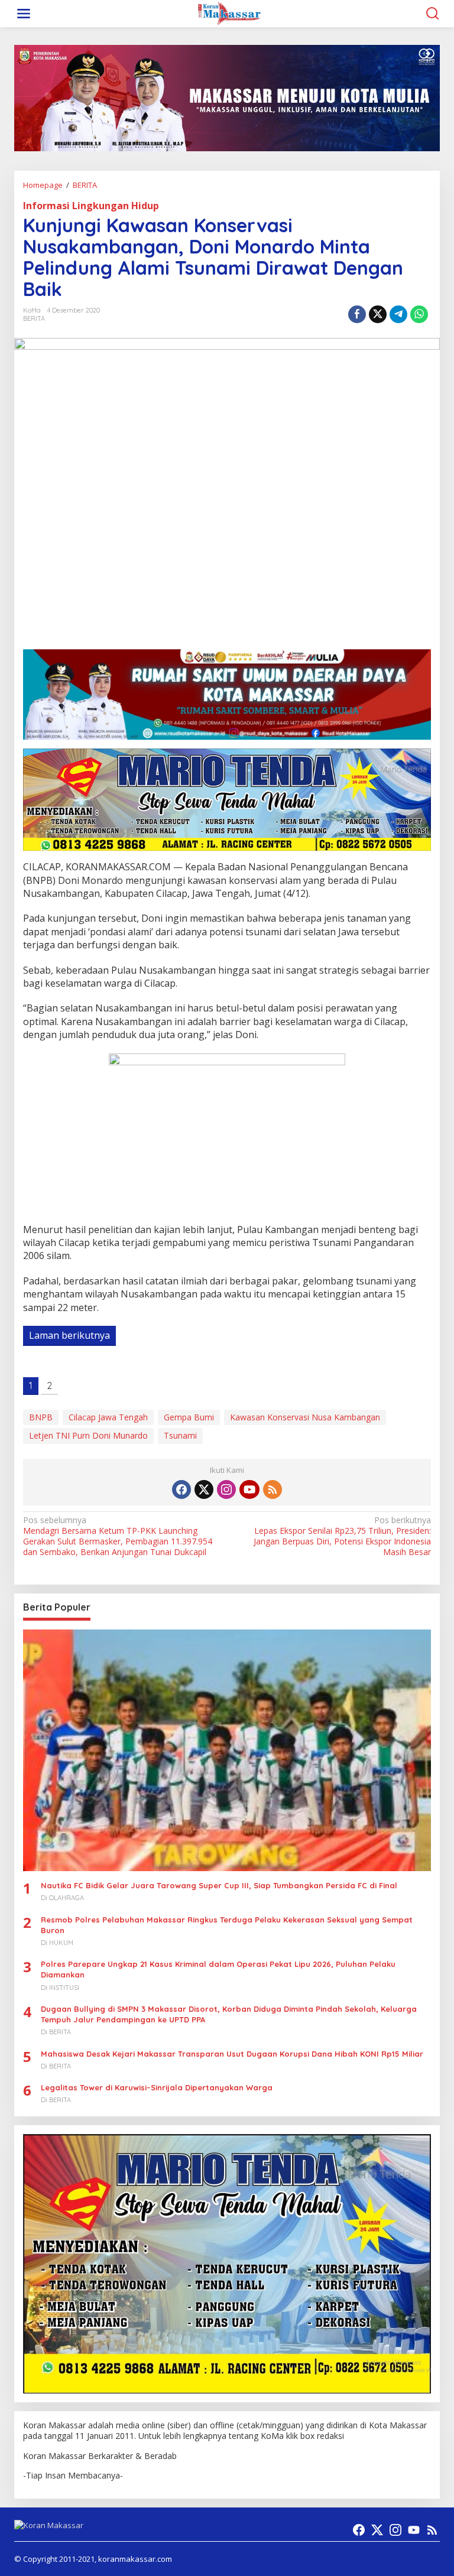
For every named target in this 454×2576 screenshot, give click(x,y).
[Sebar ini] (357, 314)
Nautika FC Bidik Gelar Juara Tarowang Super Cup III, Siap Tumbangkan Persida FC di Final (219, 1885)
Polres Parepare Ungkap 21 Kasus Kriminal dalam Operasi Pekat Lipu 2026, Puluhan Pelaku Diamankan (218, 1969)
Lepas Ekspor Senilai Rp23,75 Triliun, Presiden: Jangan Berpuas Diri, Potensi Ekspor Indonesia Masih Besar (342, 1536)
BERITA (34, 318)
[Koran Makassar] (229, 13)
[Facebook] (181, 1489)
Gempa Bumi (189, 1417)
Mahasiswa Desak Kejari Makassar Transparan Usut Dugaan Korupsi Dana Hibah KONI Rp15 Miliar (232, 2054)
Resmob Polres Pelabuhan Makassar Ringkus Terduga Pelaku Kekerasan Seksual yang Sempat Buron (227, 1925)
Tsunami (180, 1435)
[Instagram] (226, 1489)
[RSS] (273, 1489)
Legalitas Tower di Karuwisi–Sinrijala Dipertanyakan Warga (157, 2087)
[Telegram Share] (398, 314)
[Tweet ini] (378, 314)
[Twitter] (204, 1489)
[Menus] (24, 14)
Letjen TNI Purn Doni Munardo (88, 1435)
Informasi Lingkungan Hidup (91, 206)
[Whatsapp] (419, 314)
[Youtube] (249, 1489)
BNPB (41, 1417)
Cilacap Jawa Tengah (108, 1417)
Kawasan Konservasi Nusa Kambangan (305, 1417)
